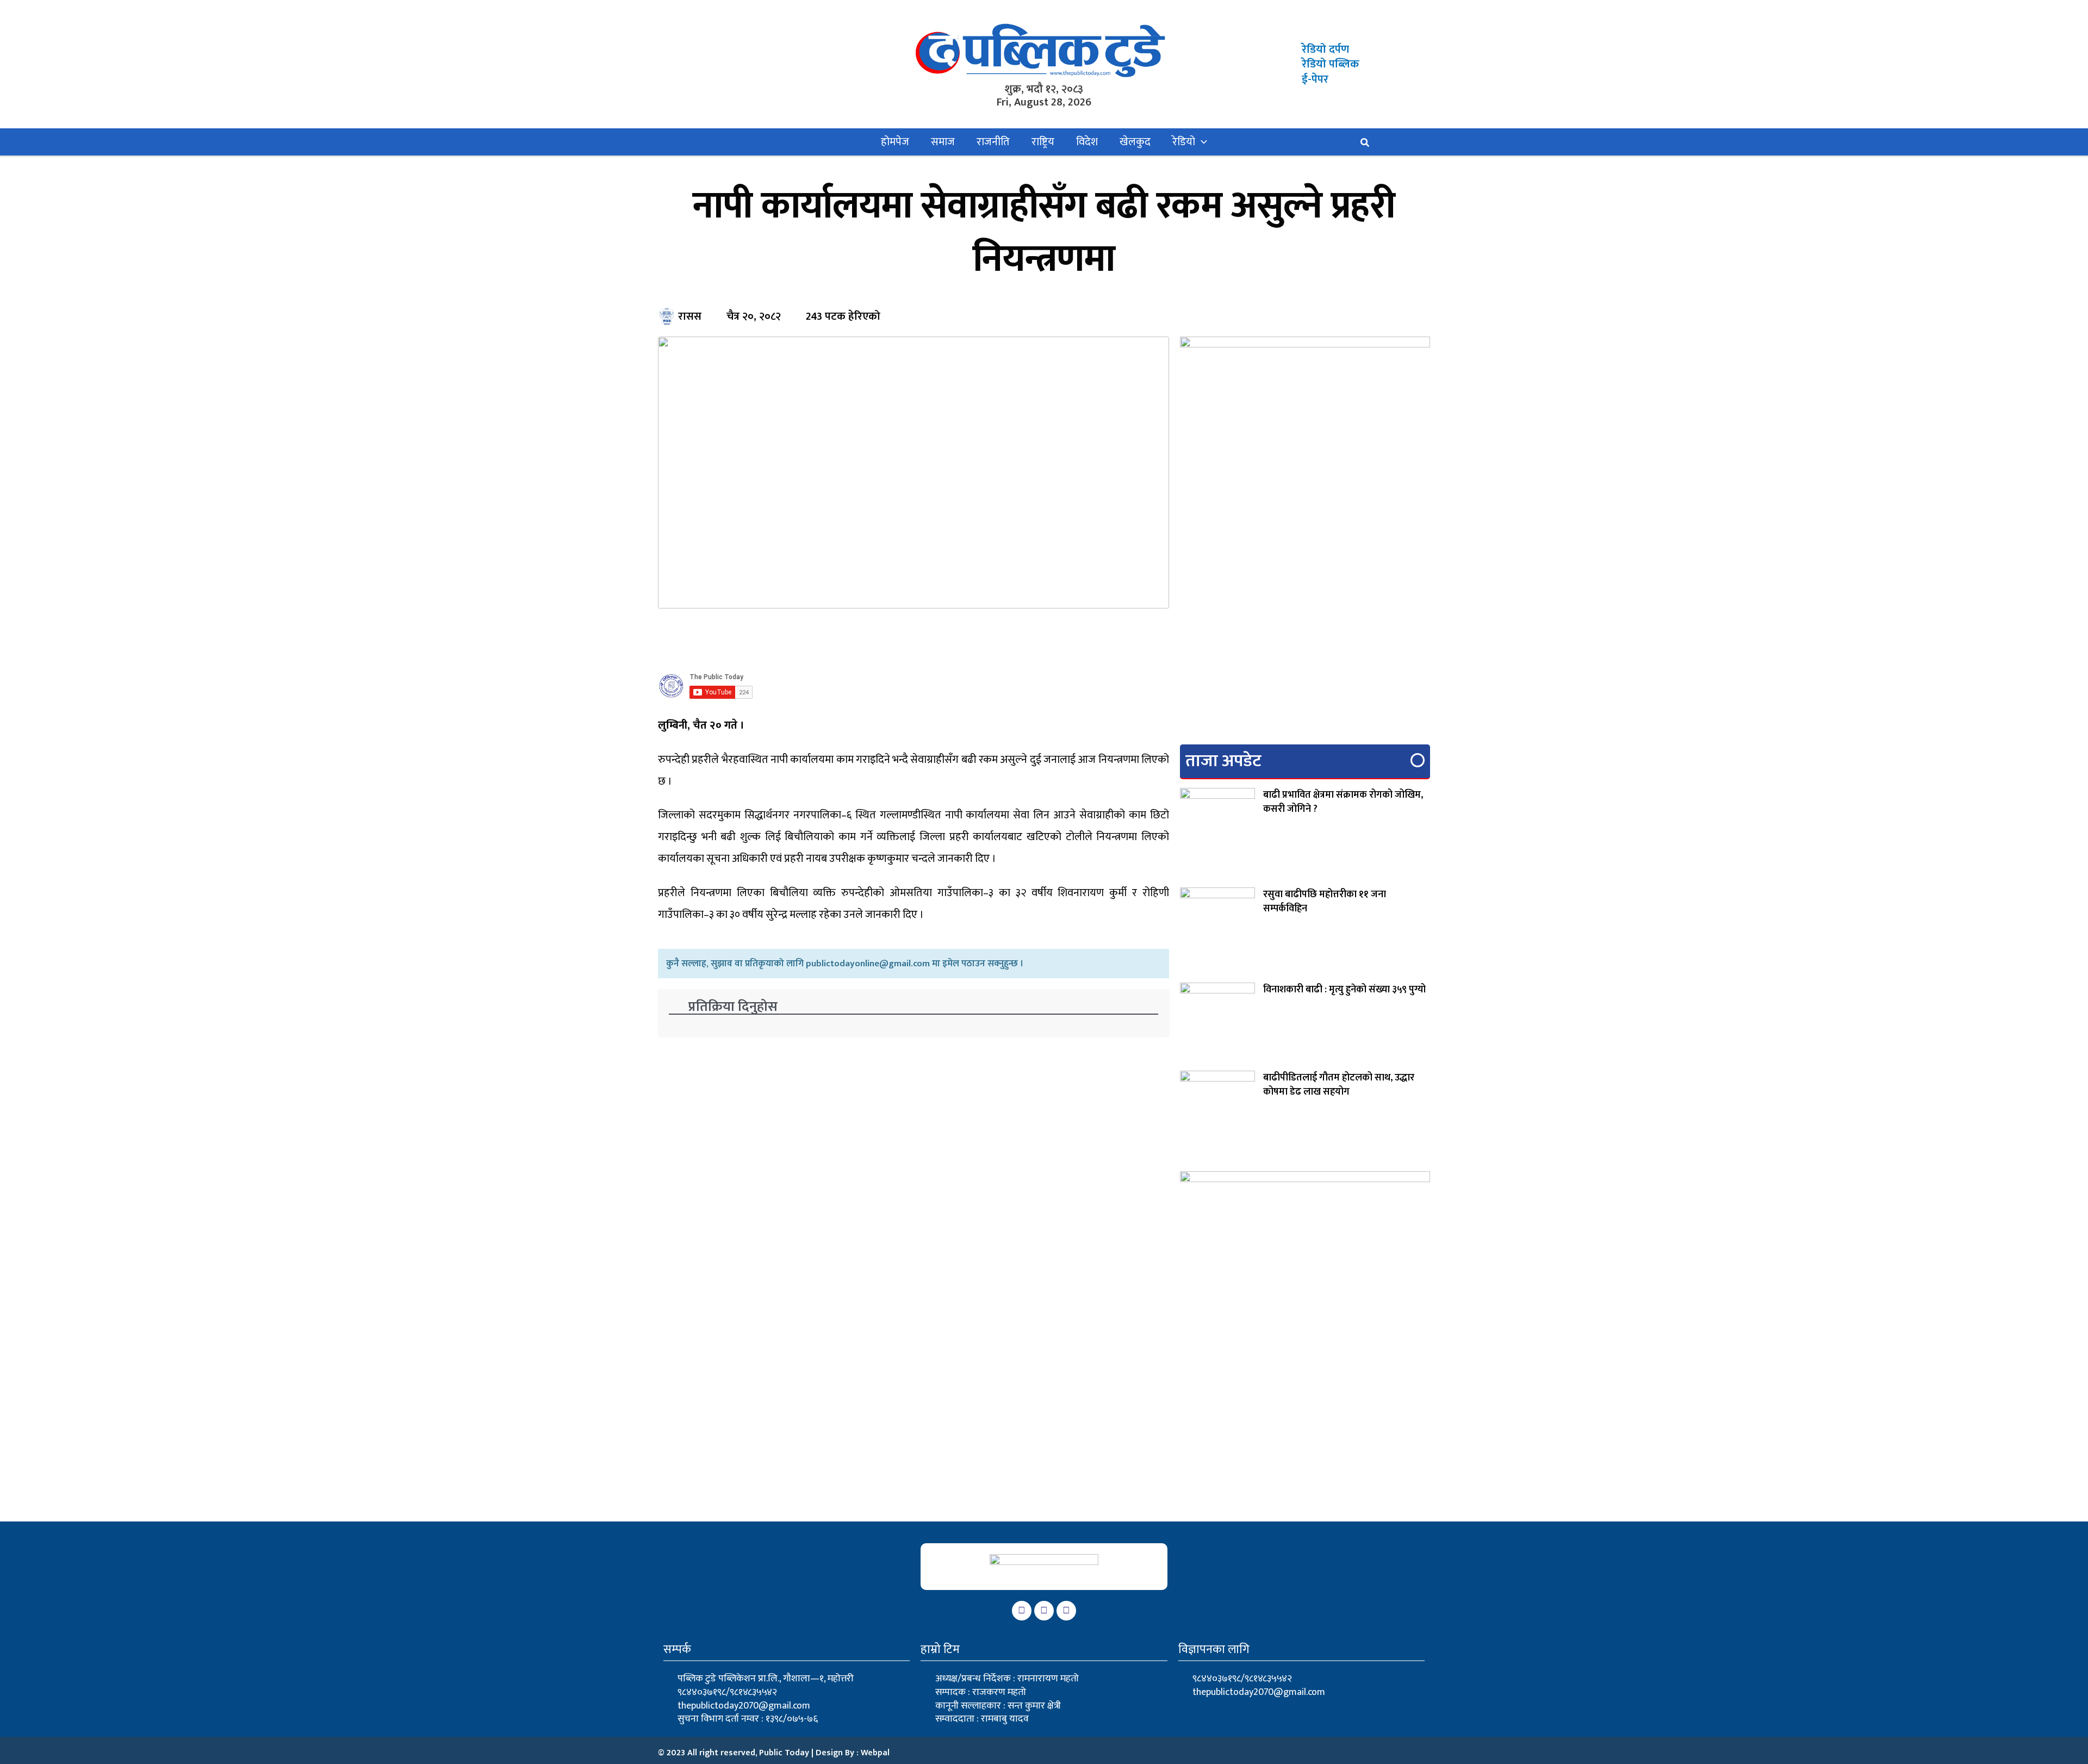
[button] (1201, 142)
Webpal (875, 1753)
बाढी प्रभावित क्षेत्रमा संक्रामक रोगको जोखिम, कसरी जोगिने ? (1343, 802)
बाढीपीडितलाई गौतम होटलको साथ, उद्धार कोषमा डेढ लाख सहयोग (1339, 1085)
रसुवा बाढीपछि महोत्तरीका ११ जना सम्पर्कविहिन (1325, 902)
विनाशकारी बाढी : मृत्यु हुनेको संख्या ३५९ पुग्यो (1344, 990)
